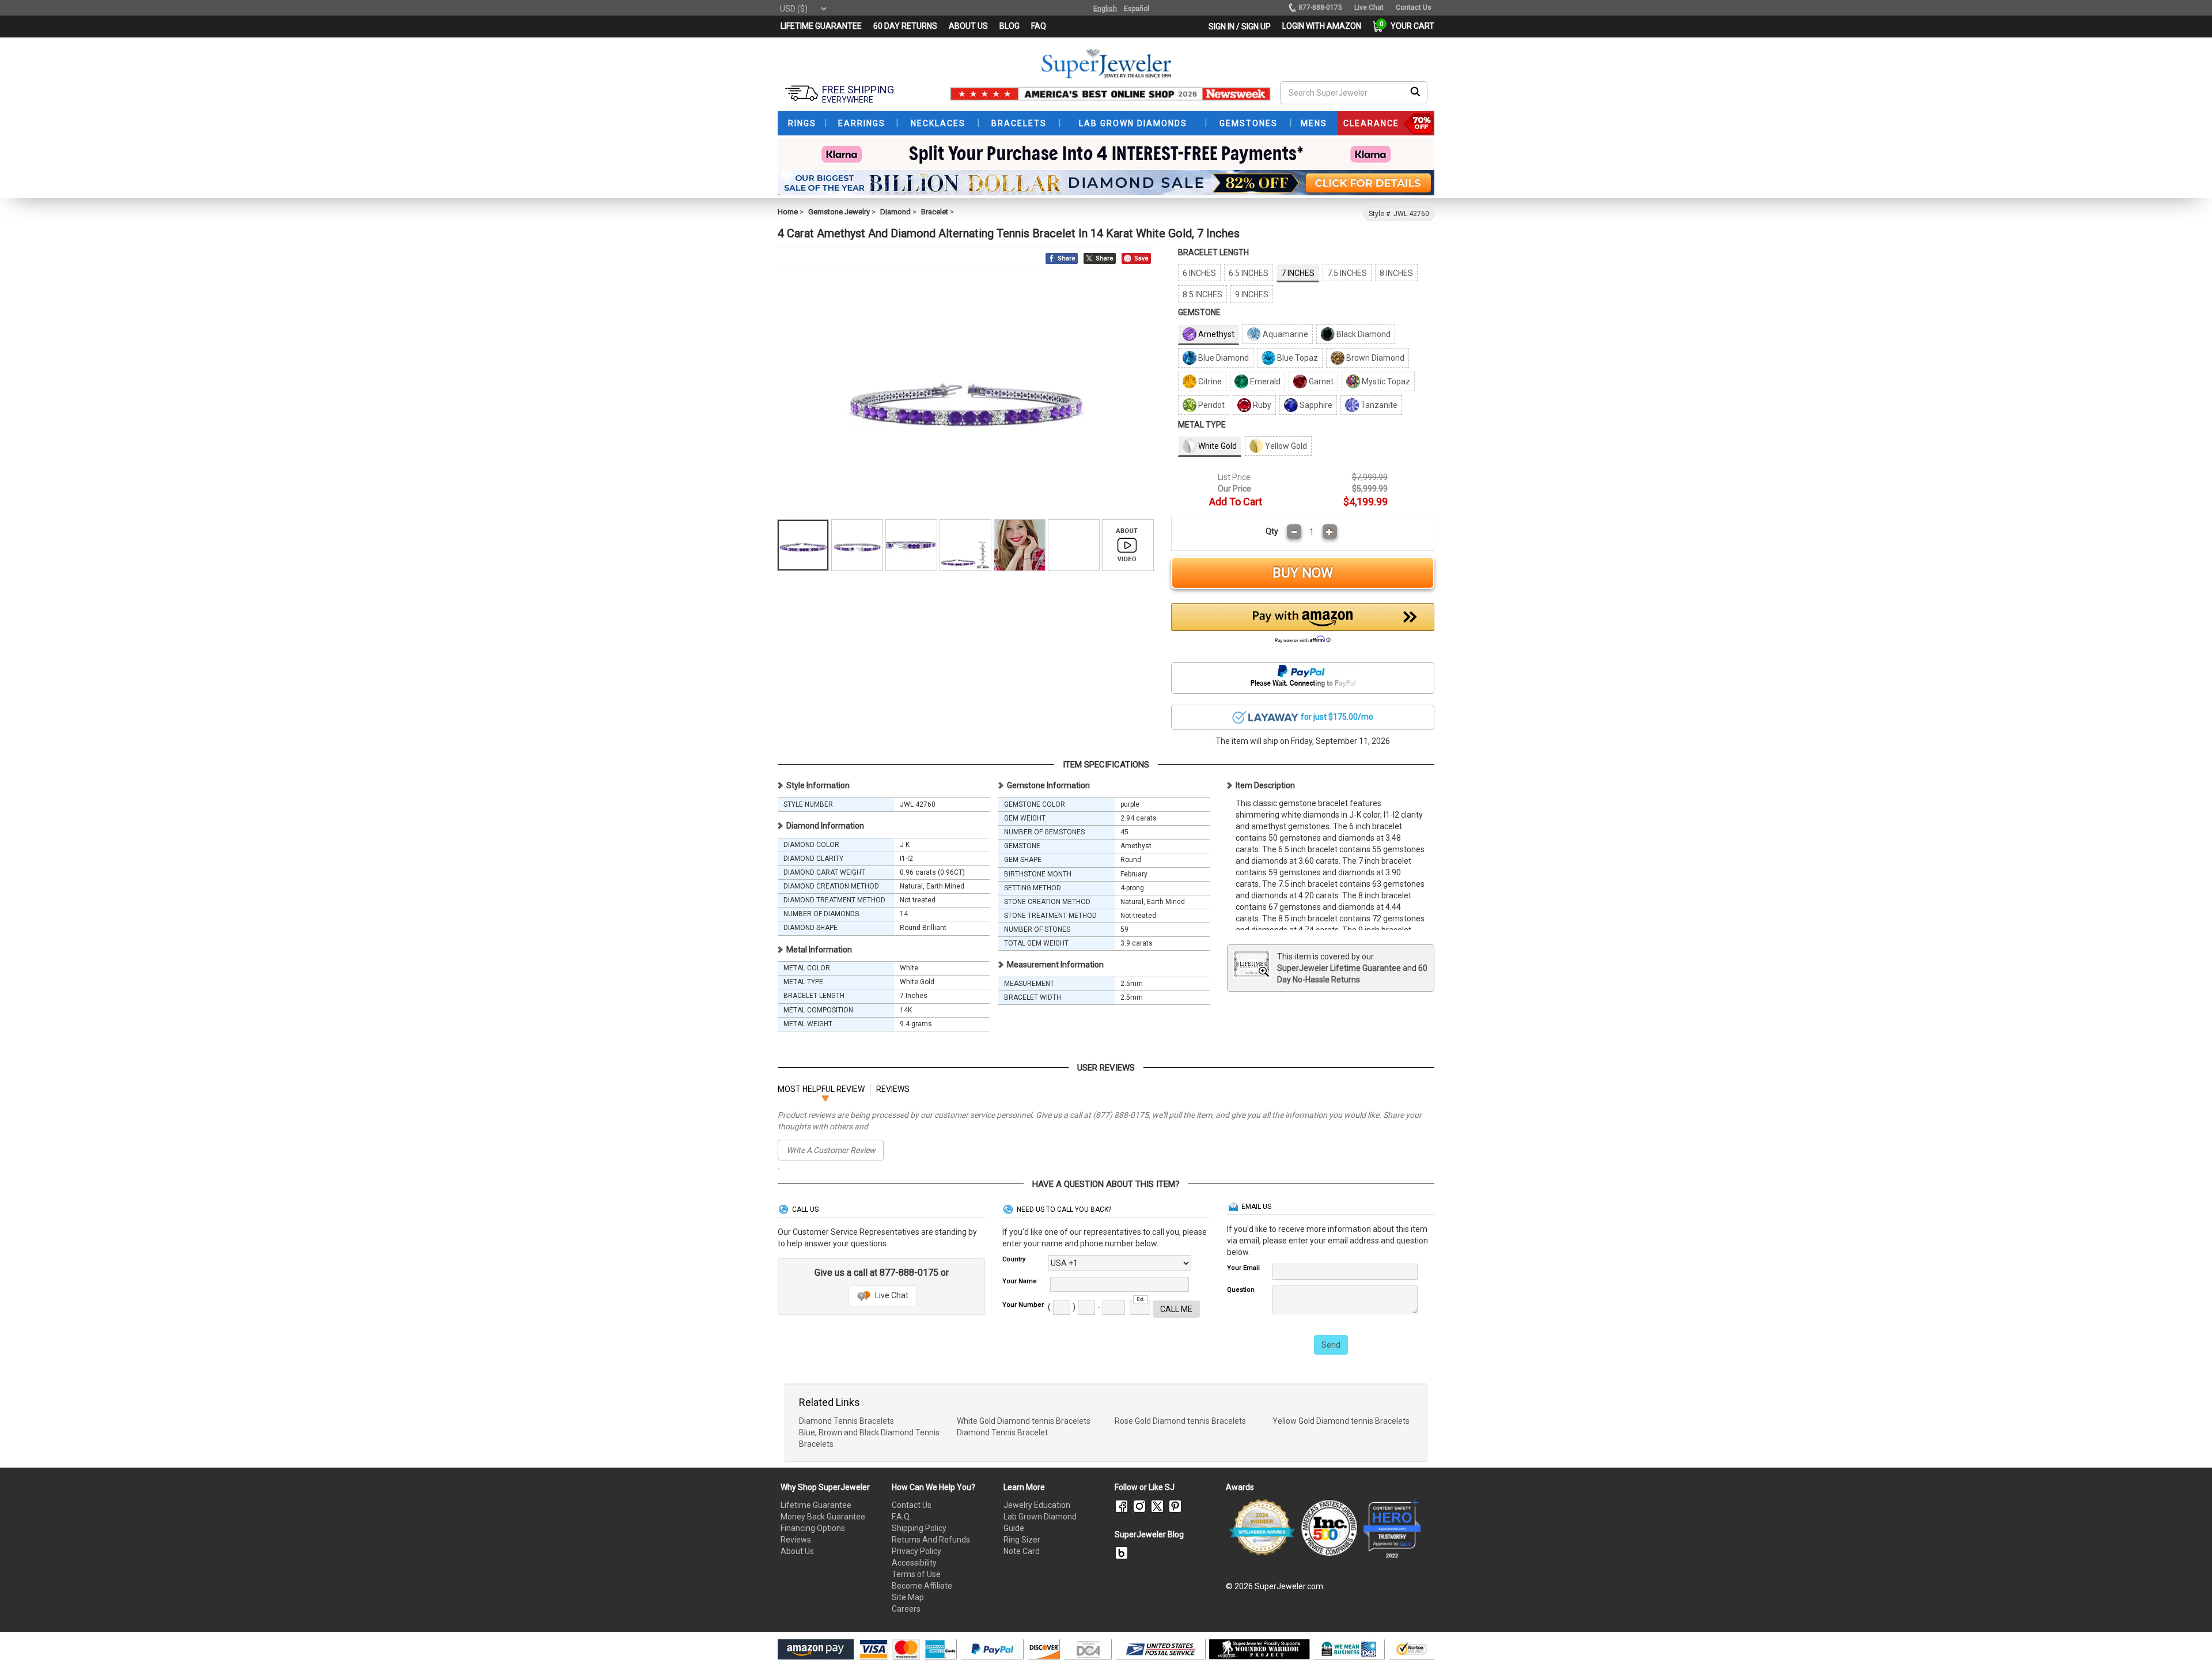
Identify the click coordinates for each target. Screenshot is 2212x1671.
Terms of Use (916, 1574)
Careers (906, 1609)
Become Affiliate (922, 1586)
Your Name (1020, 1281)
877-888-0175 (1320, 7)
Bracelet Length (1213, 252)
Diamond (895, 212)
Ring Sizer (1022, 1540)
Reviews (796, 1540)
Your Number (1023, 1305)
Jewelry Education (1037, 1505)
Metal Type (1202, 425)
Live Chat (891, 1295)
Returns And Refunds (931, 1540)
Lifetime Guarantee (816, 1505)
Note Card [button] (1022, 1551)
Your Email (1243, 1268)
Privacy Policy (916, 1551)
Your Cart (1410, 26)
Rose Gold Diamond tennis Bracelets (1180, 1421)
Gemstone (1199, 312)
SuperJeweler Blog (1149, 1534)
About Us (797, 1551)
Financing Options (813, 1528)
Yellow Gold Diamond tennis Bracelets (1341, 1421)
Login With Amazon (1322, 26)
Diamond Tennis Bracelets (846, 1421)
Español (1137, 9)
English (1105, 9)
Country (1014, 1259)
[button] (1303, 626)
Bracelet (935, 212)
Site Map (908, 1597)
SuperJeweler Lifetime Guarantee (1339, 968)
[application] (2186, 1642)
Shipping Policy (919, 1528)
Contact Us (912, 1505)
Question (1241, 1290)
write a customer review (831, 1150)
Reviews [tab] (893, 1089)
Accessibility (914, 1563)
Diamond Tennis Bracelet (1002, 1432)
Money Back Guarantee (823, 1517)
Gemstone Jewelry (839, 212)
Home (788, 212)
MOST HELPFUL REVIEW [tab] (821, 1089)
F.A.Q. (902, 1517)
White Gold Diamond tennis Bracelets (1024, 1421)
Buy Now (1303, 573)
